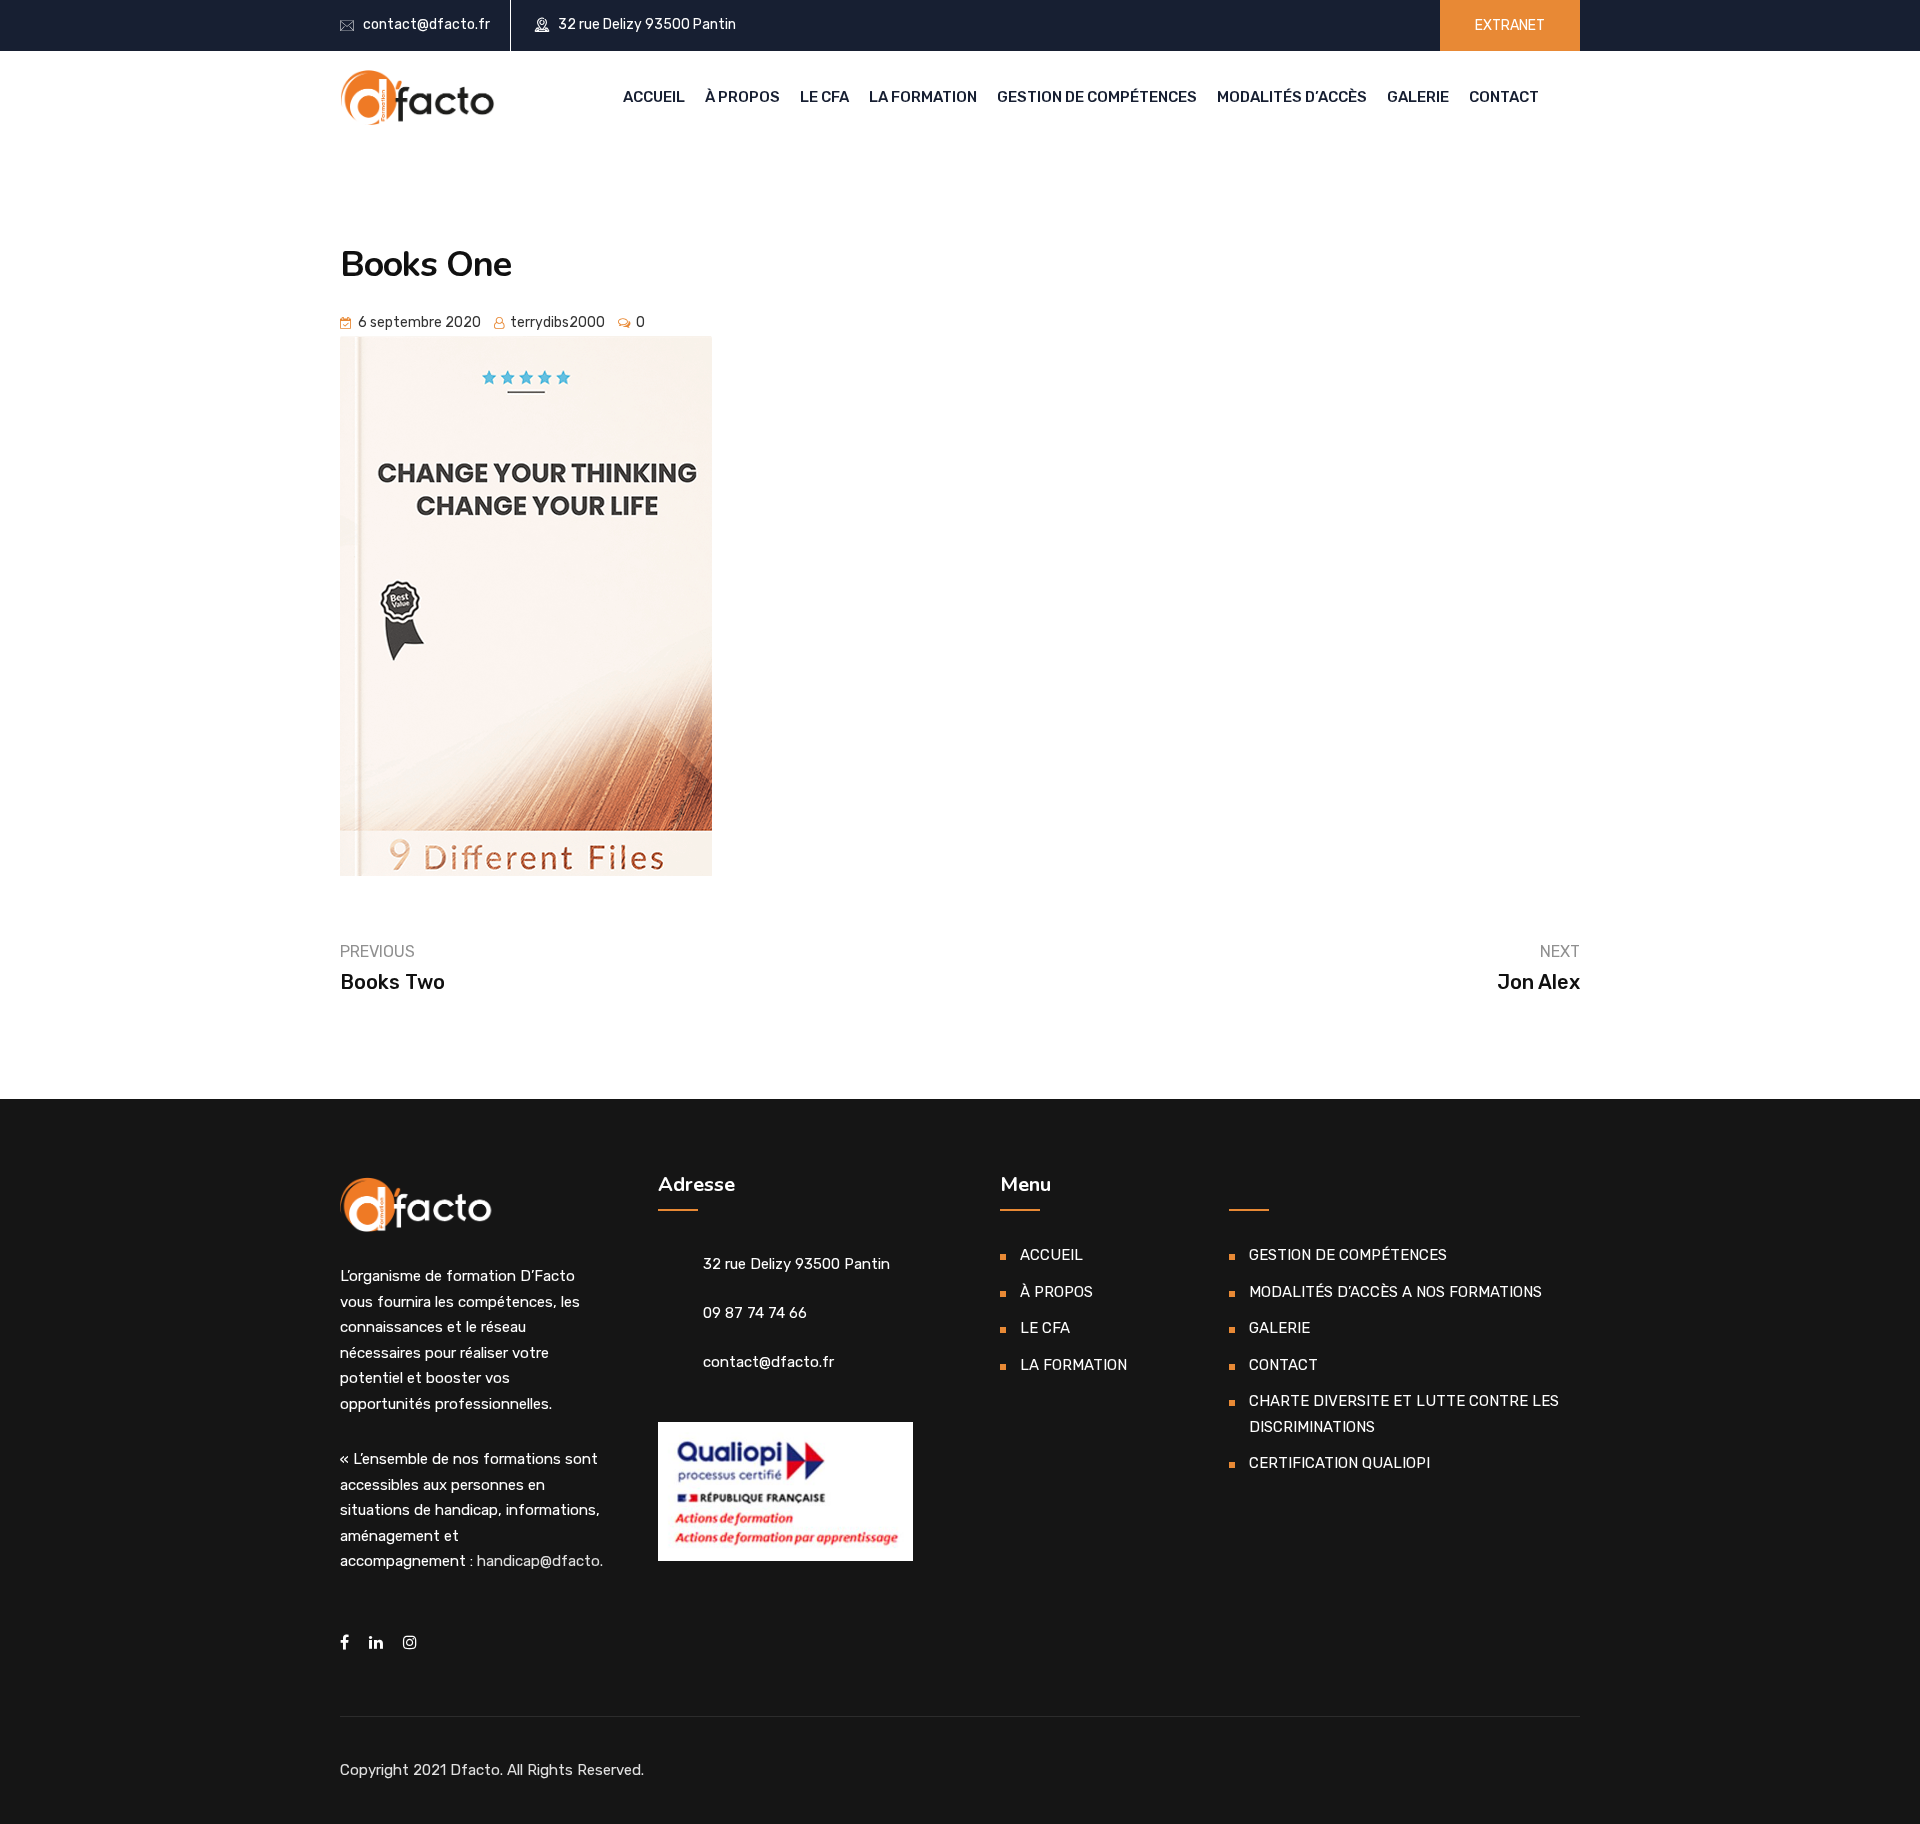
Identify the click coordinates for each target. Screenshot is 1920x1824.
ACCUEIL (654, 97)
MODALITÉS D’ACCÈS (1292, 97)
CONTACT (1504, 97)
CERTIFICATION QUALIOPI (1339, 1463)
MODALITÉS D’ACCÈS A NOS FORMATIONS (1395, 1292)
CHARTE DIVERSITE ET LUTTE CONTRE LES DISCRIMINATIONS (1404, 1414)
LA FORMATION (923, 97)
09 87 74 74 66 (755, 1313)
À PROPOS (742, 97)
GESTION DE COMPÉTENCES (1097, 97)
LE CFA (824, 97)
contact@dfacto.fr (426, 24)
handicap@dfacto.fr (546, 1561)
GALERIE (1418, 97)
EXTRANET (1510, 25)
